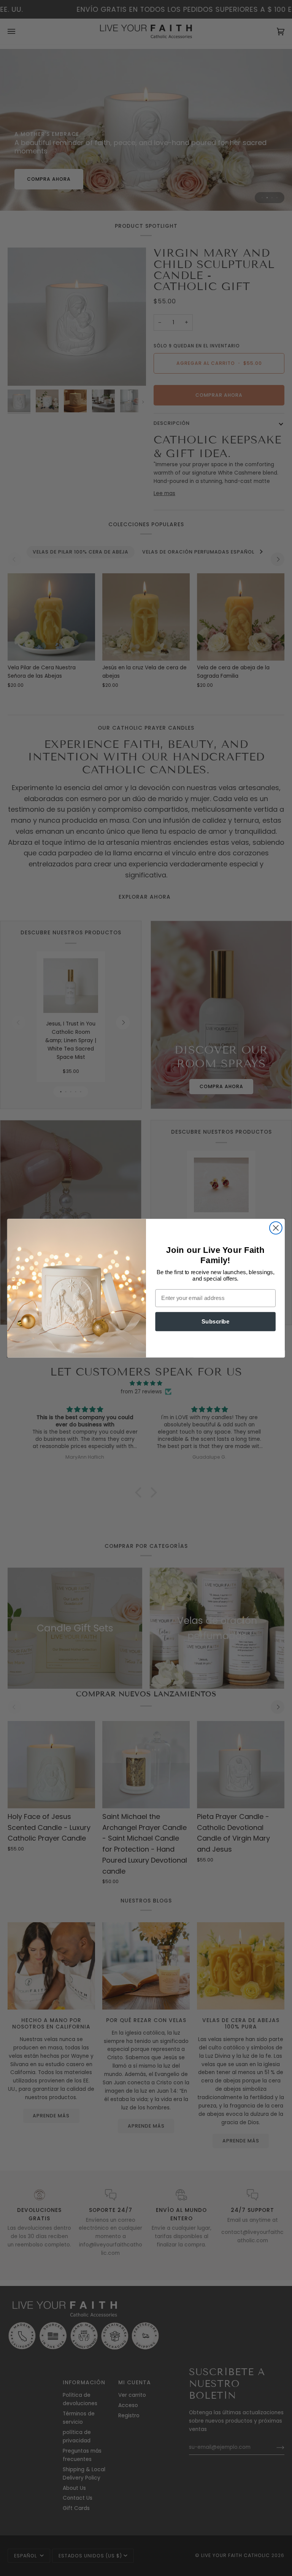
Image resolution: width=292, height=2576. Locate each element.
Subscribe (215, 1321)
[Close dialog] (276, 1228)
